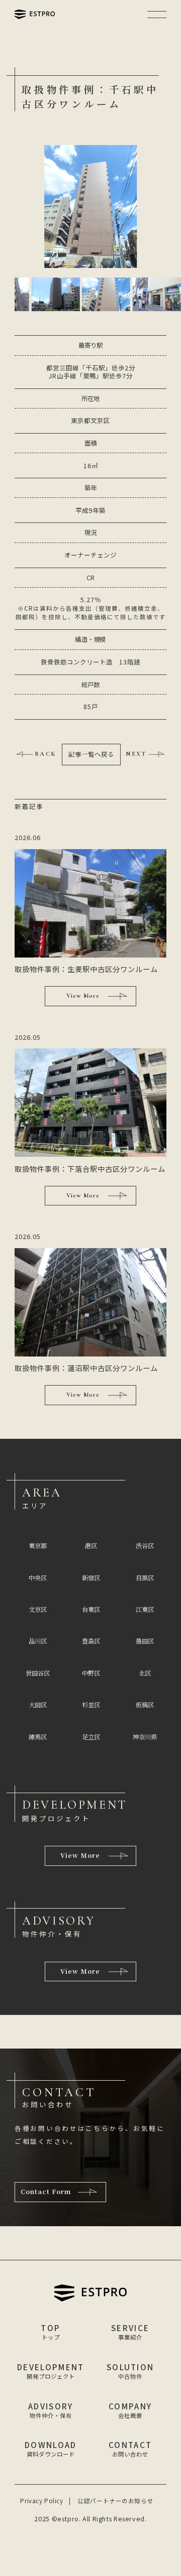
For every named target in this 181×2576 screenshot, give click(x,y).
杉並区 (91, 1705)
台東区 (91, 1609)
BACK (46, 754)
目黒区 (145, 1578)
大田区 (38, 1705)
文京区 (38, 1609)
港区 (91, 1546)
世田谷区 (38, 1673)
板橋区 (145, 1705)
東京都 (38, 1546)
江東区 (145, 1609)
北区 (145, 1673)
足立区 (91, 1737)
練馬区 (38, 1737)
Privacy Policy (41, 2501)
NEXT (136, 754)
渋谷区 (145, 1546)
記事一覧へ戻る (91, 754)
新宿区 (91, 1578)
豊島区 (91, 1641)
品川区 (38, 1641)
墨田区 (145, 1641)
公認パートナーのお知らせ (115, 2501)
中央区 (38, 1578)
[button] (55, 294)
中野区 (91, 1673)
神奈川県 (145, 1737)
